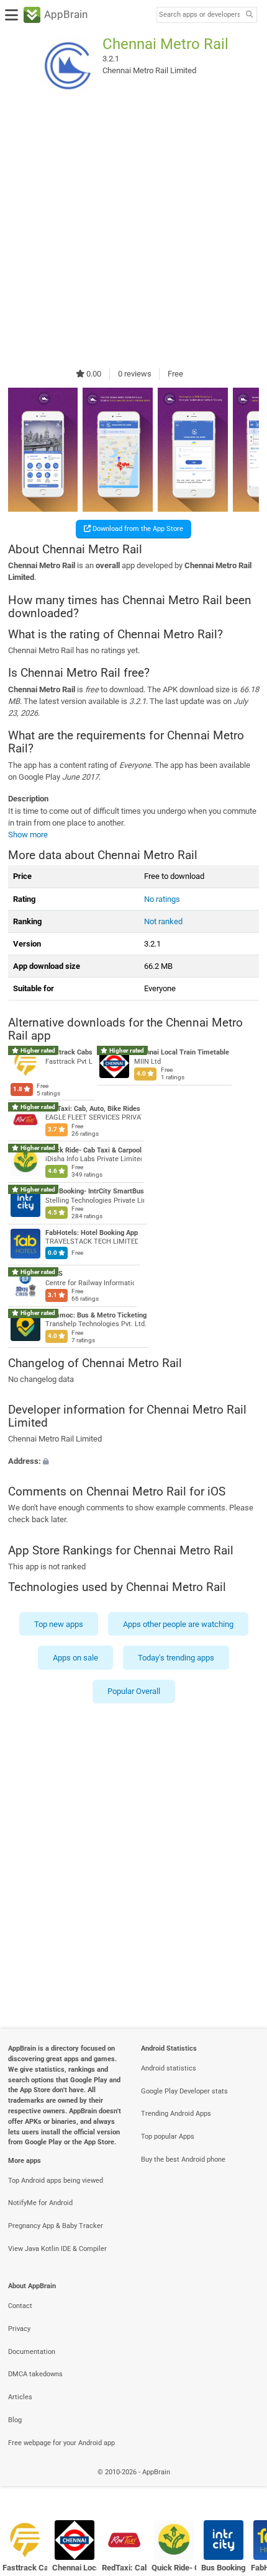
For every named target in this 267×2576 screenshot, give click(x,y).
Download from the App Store (137, 529)
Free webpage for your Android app (61, 2443)
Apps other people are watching (178, 1624)
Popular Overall (134, 1692)
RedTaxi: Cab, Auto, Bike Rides (93, 1109)
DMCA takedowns (35, 2374)
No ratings (162, 899)
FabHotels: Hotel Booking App (92, 1233)
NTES (54, 1274)
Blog (15, 2420)
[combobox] (199, 15)
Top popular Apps (168, 2137)
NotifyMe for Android (40, 2203)
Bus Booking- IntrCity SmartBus (95, 1191)
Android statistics (169, 2068)
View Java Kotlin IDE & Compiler (57, 2249)
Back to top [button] (242, 2486)
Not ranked (163, 921)
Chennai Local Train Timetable (182, 1053)
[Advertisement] (133, 231)
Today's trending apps (176, 1658)
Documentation (32, 2352)
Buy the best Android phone (183, 2159)
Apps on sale (75, 1658)
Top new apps (59, 1624)
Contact (20, 2306)
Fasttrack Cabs (69, 1053)
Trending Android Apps (176, 2114)
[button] (133, 1461)
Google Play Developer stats (184, 2091)
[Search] (249, 15)
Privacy (19, 2329)
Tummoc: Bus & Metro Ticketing (96, 1315)
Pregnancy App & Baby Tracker (56, 2226)
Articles (20, 2397)
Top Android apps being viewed (56, 2181)
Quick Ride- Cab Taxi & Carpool (93, 1150)
